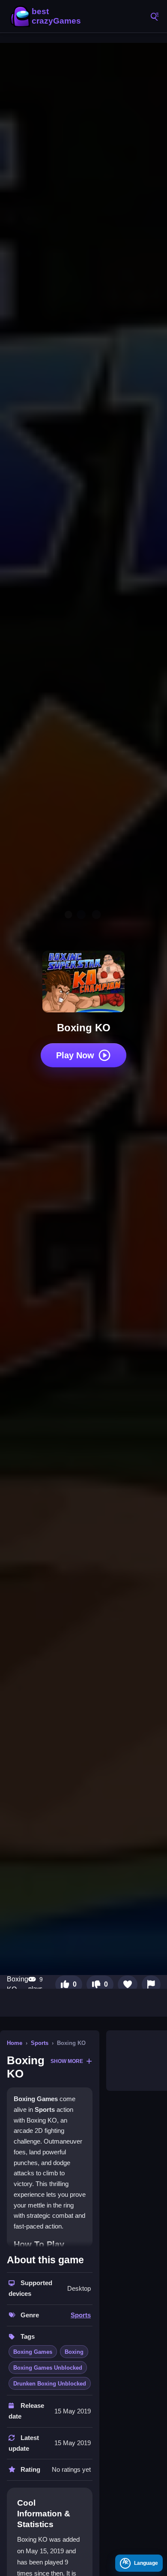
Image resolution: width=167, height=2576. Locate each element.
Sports (40, 2043)
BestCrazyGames (47, 16)
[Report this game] (151, 1984)
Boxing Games (33, 2352)
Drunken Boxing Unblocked (50, 2384)
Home (15, 2043)
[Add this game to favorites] (128, 1984)
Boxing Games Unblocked (48, 2368)
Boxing (74, 2352)
